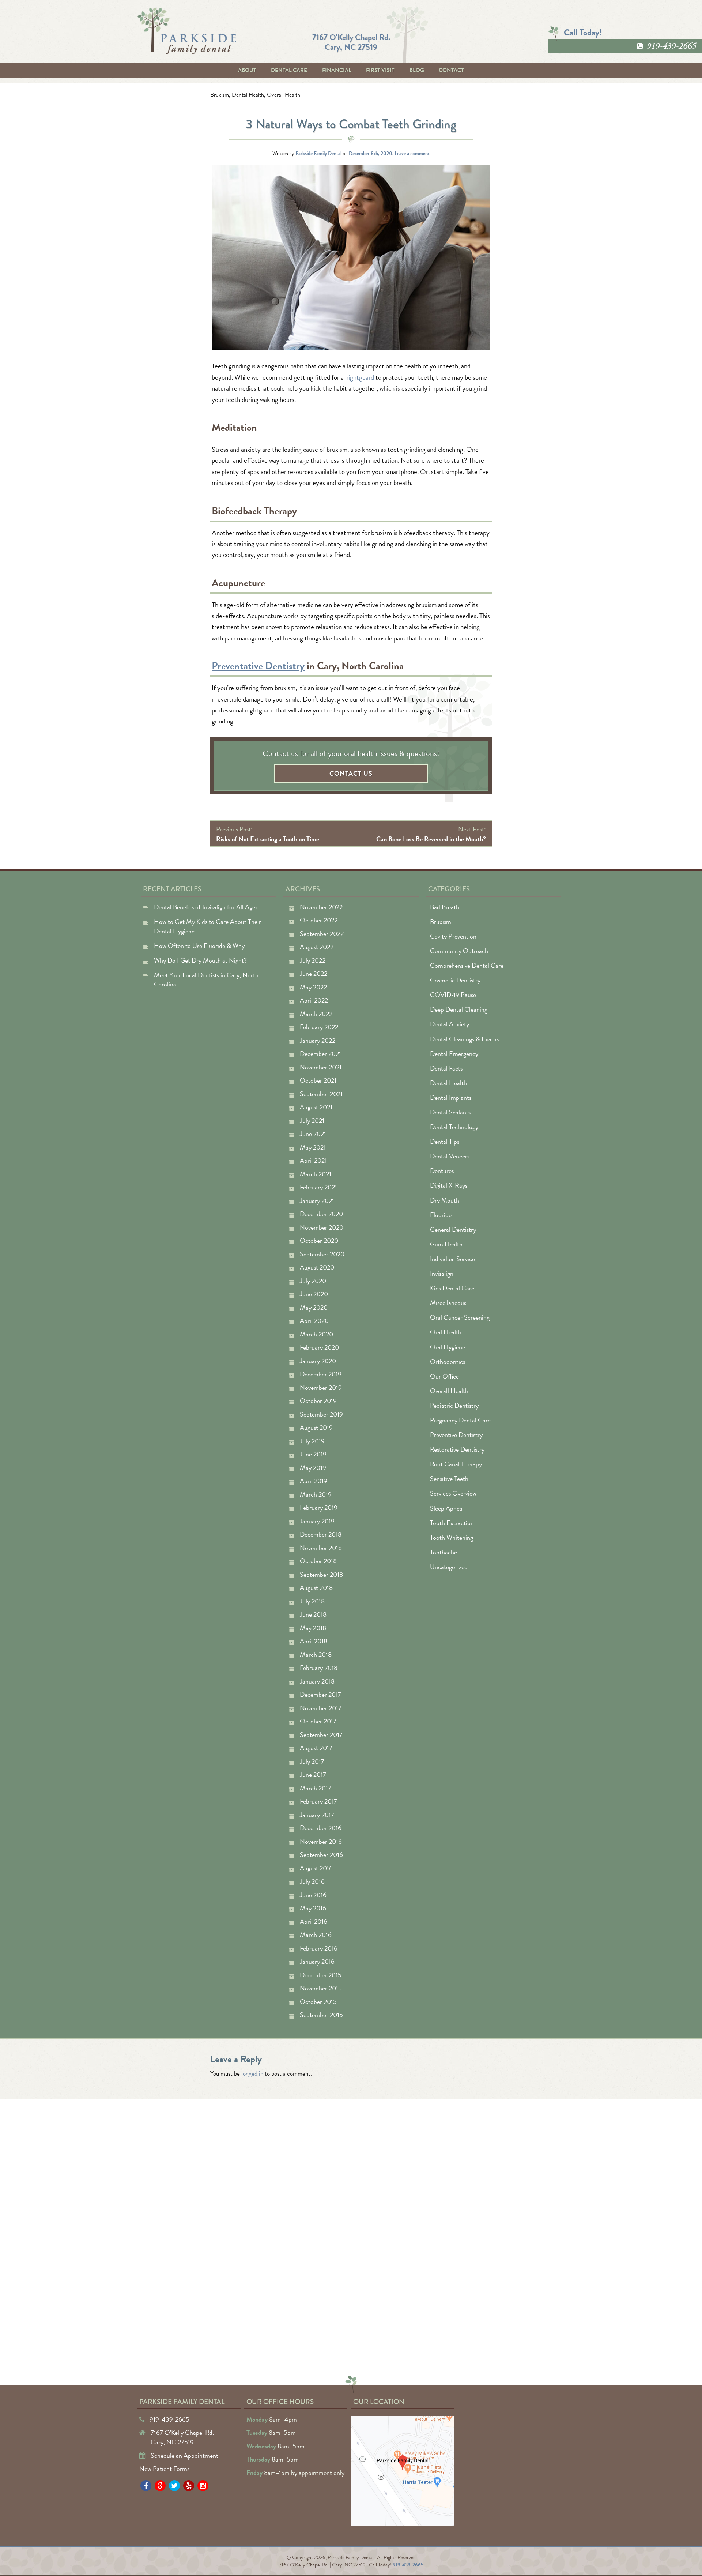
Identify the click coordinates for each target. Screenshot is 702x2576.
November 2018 (321, 1548)
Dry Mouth (445, 1200)
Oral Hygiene (448, 1347)
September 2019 (321, 1414)
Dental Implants (451, 1097)
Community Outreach (459, 951)
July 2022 (313, 960)
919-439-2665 (671, 46)
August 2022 (317, 947)
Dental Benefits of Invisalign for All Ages (206, 907)
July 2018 (312, 1601)
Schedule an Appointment (184, 2455)
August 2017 (316, 1748)
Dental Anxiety (450, 1024)
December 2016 (321, 1828)
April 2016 (314, 1921)
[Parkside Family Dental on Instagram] (203, 2486)
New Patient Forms (164, 2469)
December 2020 (321, 1214)
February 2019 (319, 1507)
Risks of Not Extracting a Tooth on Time (268, 839)
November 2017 (321, 1708)
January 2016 (317, 1961)
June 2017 (313, 1774)
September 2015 (321, 2015)
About (247, 70)
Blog (417, 70)
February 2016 (319, 1948)
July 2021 (312, 1120)
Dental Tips (445, 1141)
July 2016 (312, 1881)
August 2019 (316, 1427)
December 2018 (321, 1534)
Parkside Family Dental (318, 153)
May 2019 (313, 1468)
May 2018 (313, 1628)
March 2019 (316, 1494)
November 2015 (321, 1988)
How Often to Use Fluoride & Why (199, 946)
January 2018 (317, 1681)
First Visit (380, 70)
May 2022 (313, 987)
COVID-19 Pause (453, 995)
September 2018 (321, 1574)
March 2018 (316, 1654)
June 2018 (313, 1614)
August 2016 (316, 1868)
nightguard (360, 377)
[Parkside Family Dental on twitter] (174, 2486)
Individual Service (452, 1259)
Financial (337, 70)
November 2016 (321, 1841)
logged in (252, 2074)
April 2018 (314, 1641)
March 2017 (316, 1788)
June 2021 (313, 1134)
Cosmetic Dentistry (455, 980)
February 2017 (318, 1801)
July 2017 (312, 1761)
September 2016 (321, 1855)
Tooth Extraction (452, 1523)
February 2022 (319, 1027)
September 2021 (321, 1094)
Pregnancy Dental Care (460, 1420)
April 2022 (314, 1000)
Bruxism (220, 95)
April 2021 (313, 1160)
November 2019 (321, 1387)
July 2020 (313, 1281)
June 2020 (314, 1294)
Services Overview (453, 1493)
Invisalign (442, 1273)
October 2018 (318, 1561)
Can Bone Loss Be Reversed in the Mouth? (431, 839)
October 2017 (318, 1721)
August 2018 (316, 1588)
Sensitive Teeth (449, 1479)
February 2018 (319, 1668)
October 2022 (319, 920)
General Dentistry (453, 1229)
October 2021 (318, 1080)
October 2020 (319, 1240)
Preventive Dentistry (456, 1435)
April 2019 (314, 1481)
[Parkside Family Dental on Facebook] (146, 2486)
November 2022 (321, 907)
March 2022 (316, 1014)
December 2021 (320, 1054)
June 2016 (313, 1895)
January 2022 (318, 1040)
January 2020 (318, 1361)
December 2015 (321, 1975)
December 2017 (320, 1694)
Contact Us (351, 773)
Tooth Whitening (452, 1537)
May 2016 (313, 1908)
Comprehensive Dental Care (467, 965)
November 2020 (322, 1227)
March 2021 (316, 1174)
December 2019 (321, 1374)
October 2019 (318, 1401)
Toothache (444, 1552)
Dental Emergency (454, 1054)
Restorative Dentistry (457, 1449)
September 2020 (322, 1254)
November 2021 (321, 1067)
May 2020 (314, 1307)
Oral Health (446, 1332)
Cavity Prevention (453, 936)
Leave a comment (412, 153)
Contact (451, 70)
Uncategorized (449, 1567)
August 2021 (316, 1107)
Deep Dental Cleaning (459, 1009)
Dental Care (289, 70)
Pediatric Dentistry (454, 1405)
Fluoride (441, 1215)
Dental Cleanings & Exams (464, 1039)
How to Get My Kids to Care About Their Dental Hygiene (207, 926)
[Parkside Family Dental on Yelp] (189, 2486)
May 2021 (313, 1147)
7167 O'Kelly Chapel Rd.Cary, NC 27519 (351, 42)
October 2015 (318, 2002)
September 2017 (321, 1735)
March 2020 (316, 1334)
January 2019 (317, 1521)
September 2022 (322, 934)
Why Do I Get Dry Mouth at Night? (200, 960)
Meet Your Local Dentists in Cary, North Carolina (206, 980)
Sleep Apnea (446, 1508)
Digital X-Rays (449, 1185)
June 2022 (314, 973)
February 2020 (319, 1347)
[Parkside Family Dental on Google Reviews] (160, 2486)
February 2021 (318, 1187)
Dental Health (248, 95)
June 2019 (313, 1454)
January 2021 (317, 1201)
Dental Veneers (450, 1156)
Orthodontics (448, 1362)
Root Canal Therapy (456, 1464)
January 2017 (317, 1815)
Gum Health (446, 1244)
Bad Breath (445, 907)
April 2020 (314, 1321)
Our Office (444, 1376)
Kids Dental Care (452, 1288)
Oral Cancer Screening (460, 1317)
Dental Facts (446, 1068)
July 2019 (312, 1441)
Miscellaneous (448, 1303)
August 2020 (317, 1267)
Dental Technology (454, 1127)
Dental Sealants (450, 1112)
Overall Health (284, 95)
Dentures (442, 1171)
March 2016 (316, 1935)
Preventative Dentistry (258, 666)
